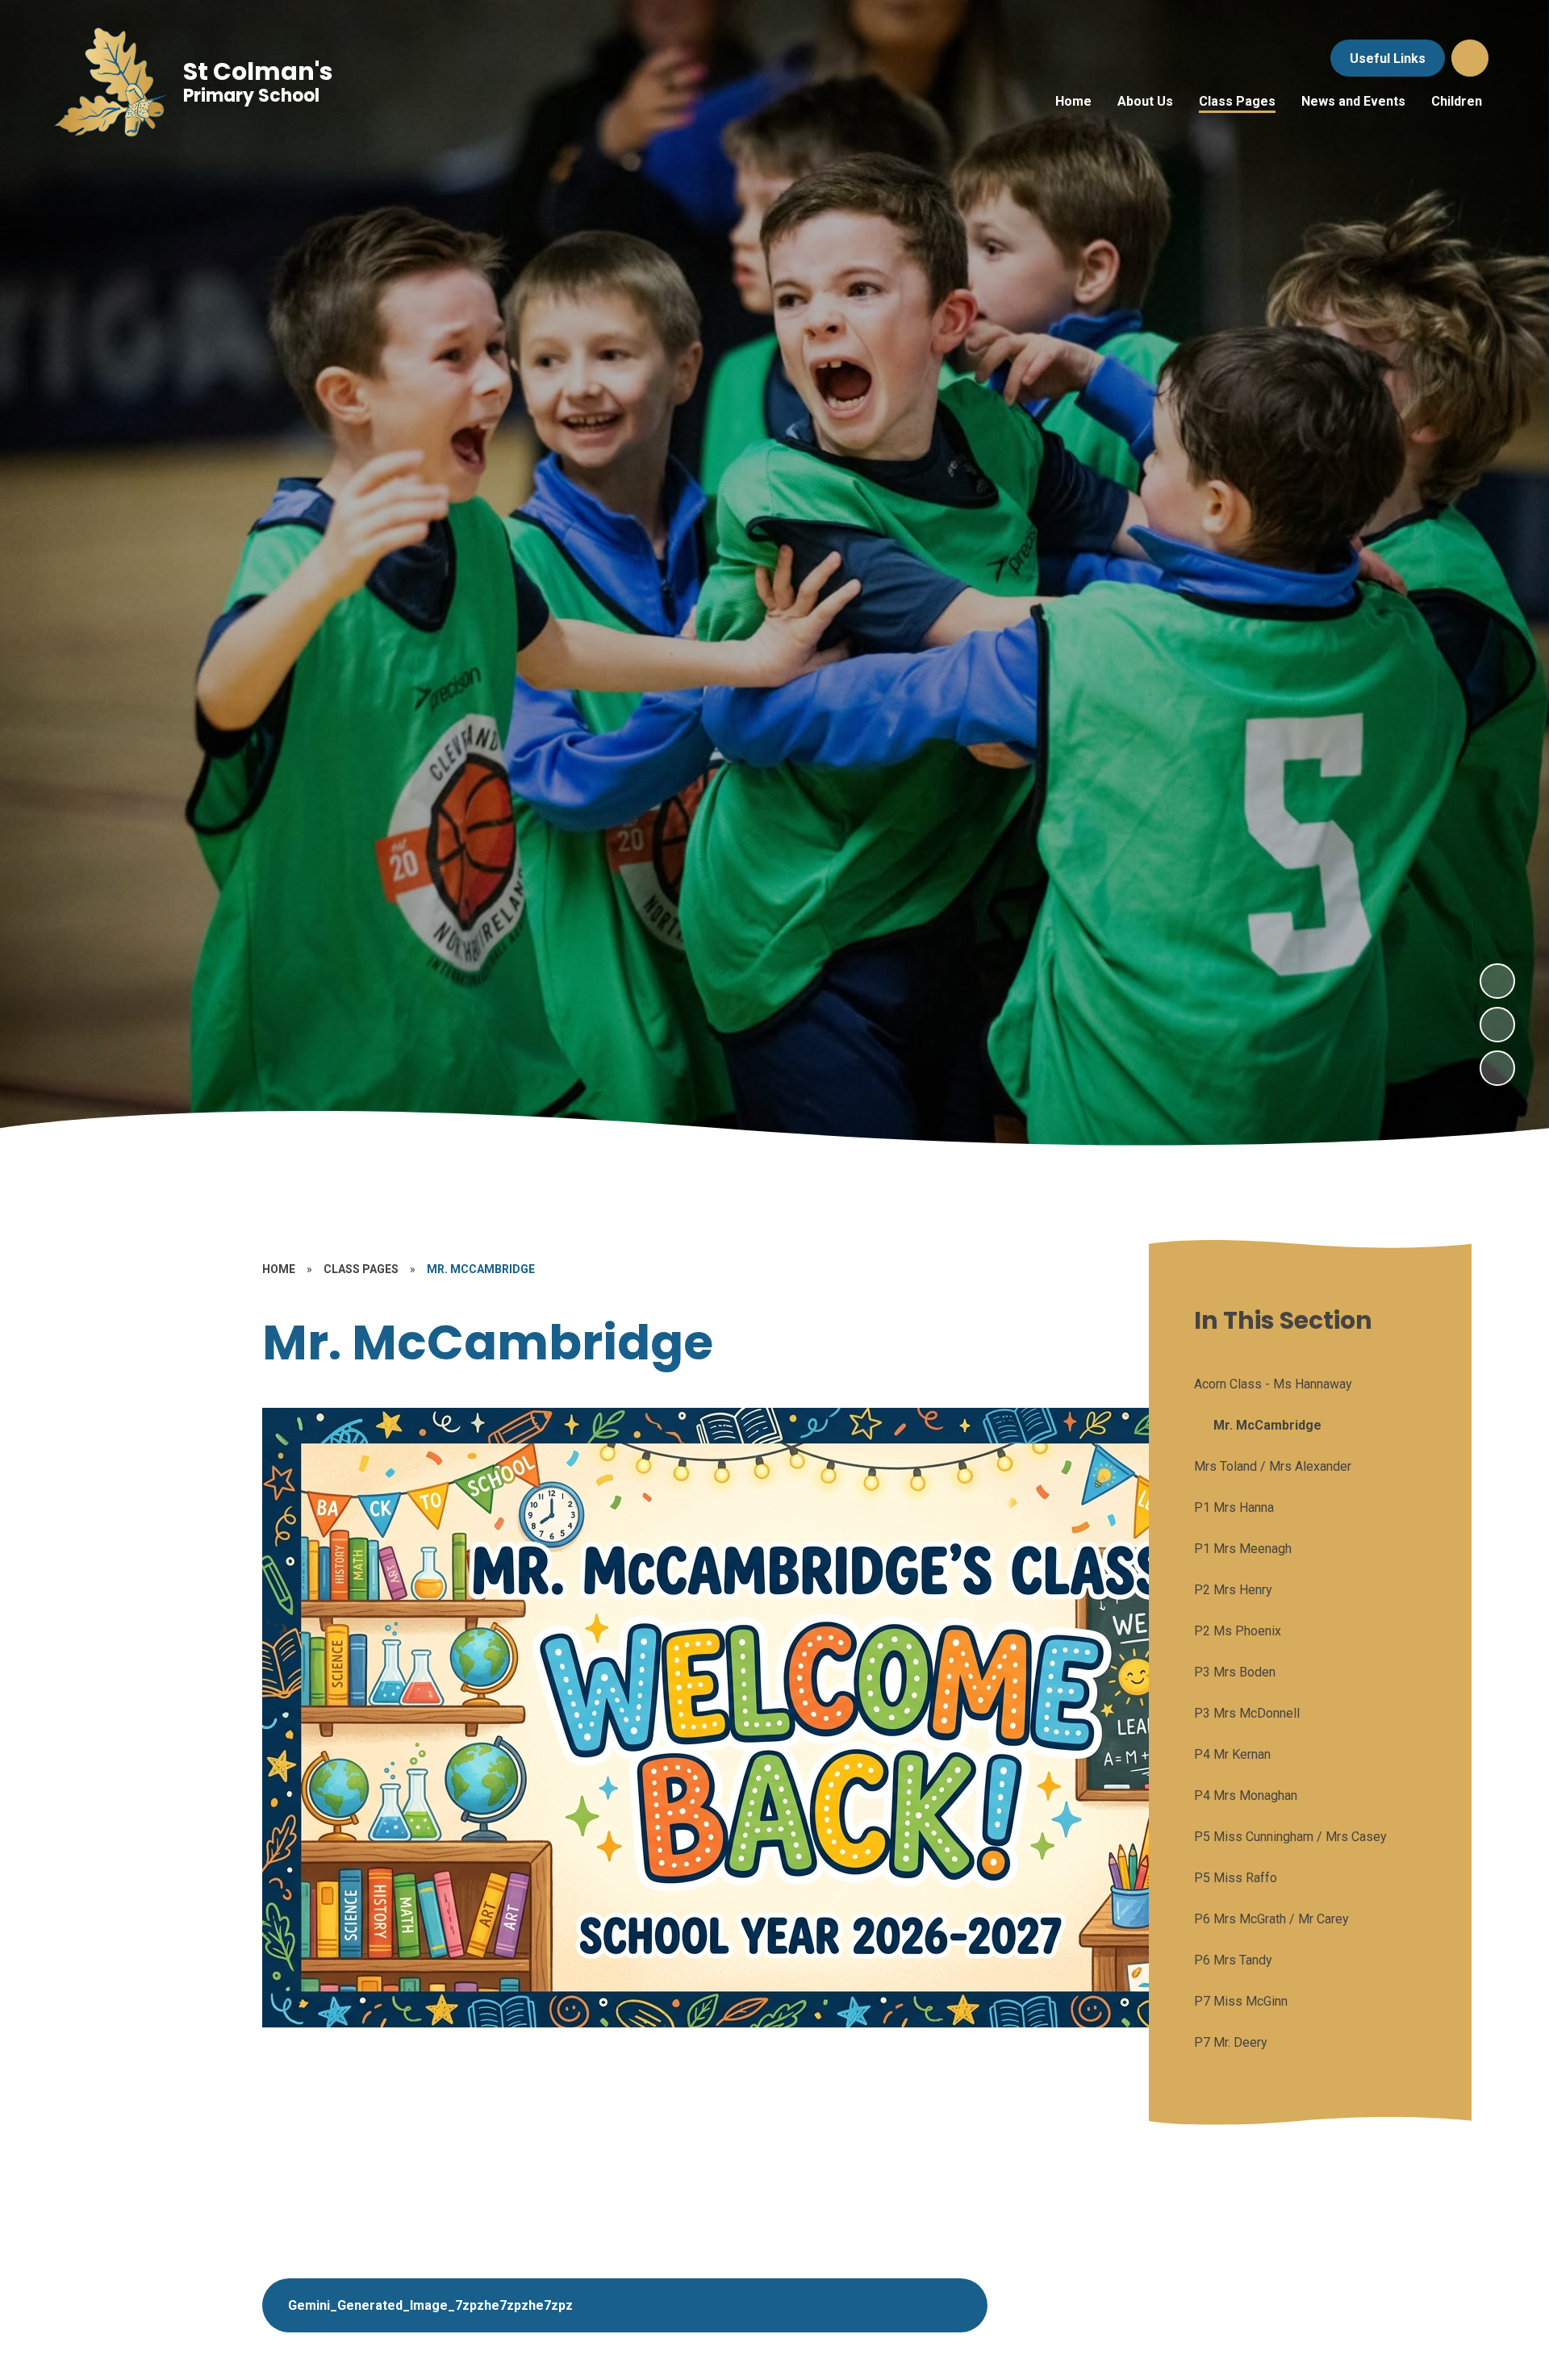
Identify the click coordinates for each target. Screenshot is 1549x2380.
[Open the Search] (1470, 58)
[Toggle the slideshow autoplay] (1497, 1068)
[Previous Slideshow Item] (1497, 1025)
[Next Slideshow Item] (1497, 981)
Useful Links (1388, 58)
